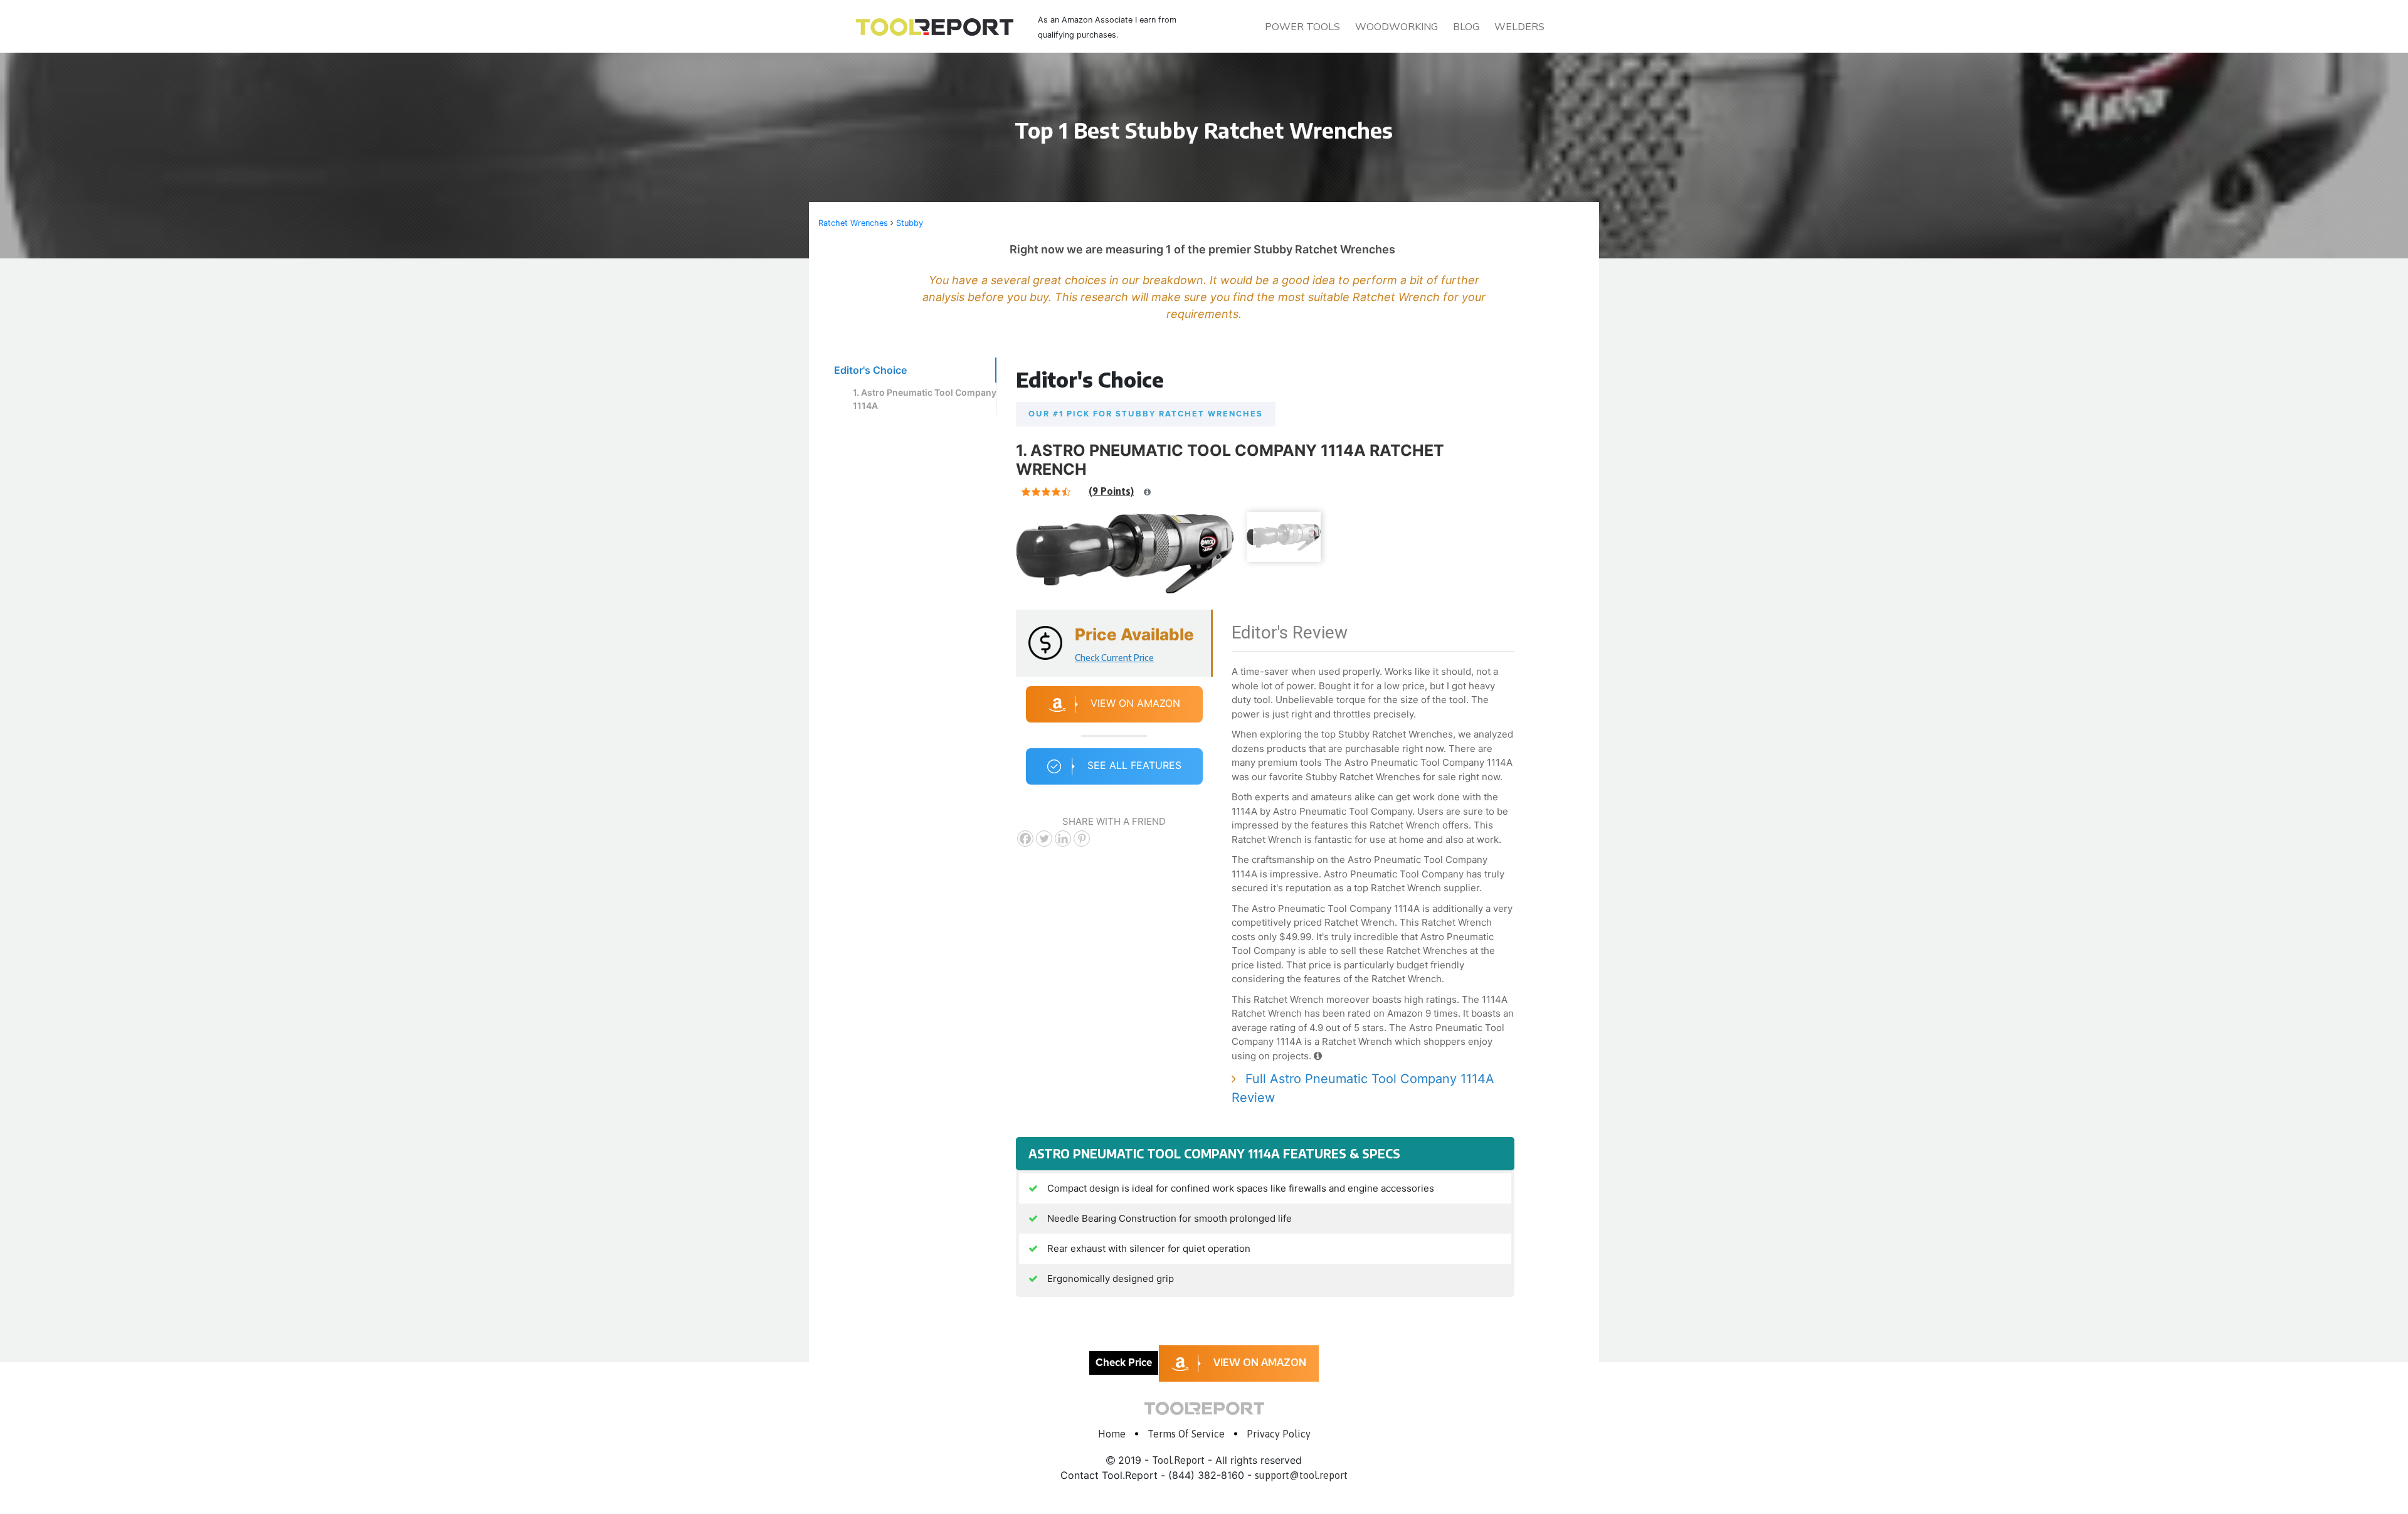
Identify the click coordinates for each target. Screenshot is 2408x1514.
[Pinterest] (1082, 839)
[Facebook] (1025, 839)
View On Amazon (1135, 703)
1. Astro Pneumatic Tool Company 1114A (925, 399)
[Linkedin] (1063, 839)
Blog (1466, 27)
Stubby (910, 223)
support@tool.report (1301, 1475)
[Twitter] (1044, 839)
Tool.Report (1178, 1460)
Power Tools (1302, 27)
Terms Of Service (1186, 1434)
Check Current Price (1114, 658)
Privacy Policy (1279, 1434)
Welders (1519, 27)
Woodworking (1397, 27)
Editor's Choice (870, 370)
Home (1112, 1434)
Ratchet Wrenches (853, 223)
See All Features (1134, 765)
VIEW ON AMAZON (1260, 1362)
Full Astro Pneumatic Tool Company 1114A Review (1363, 1088)
